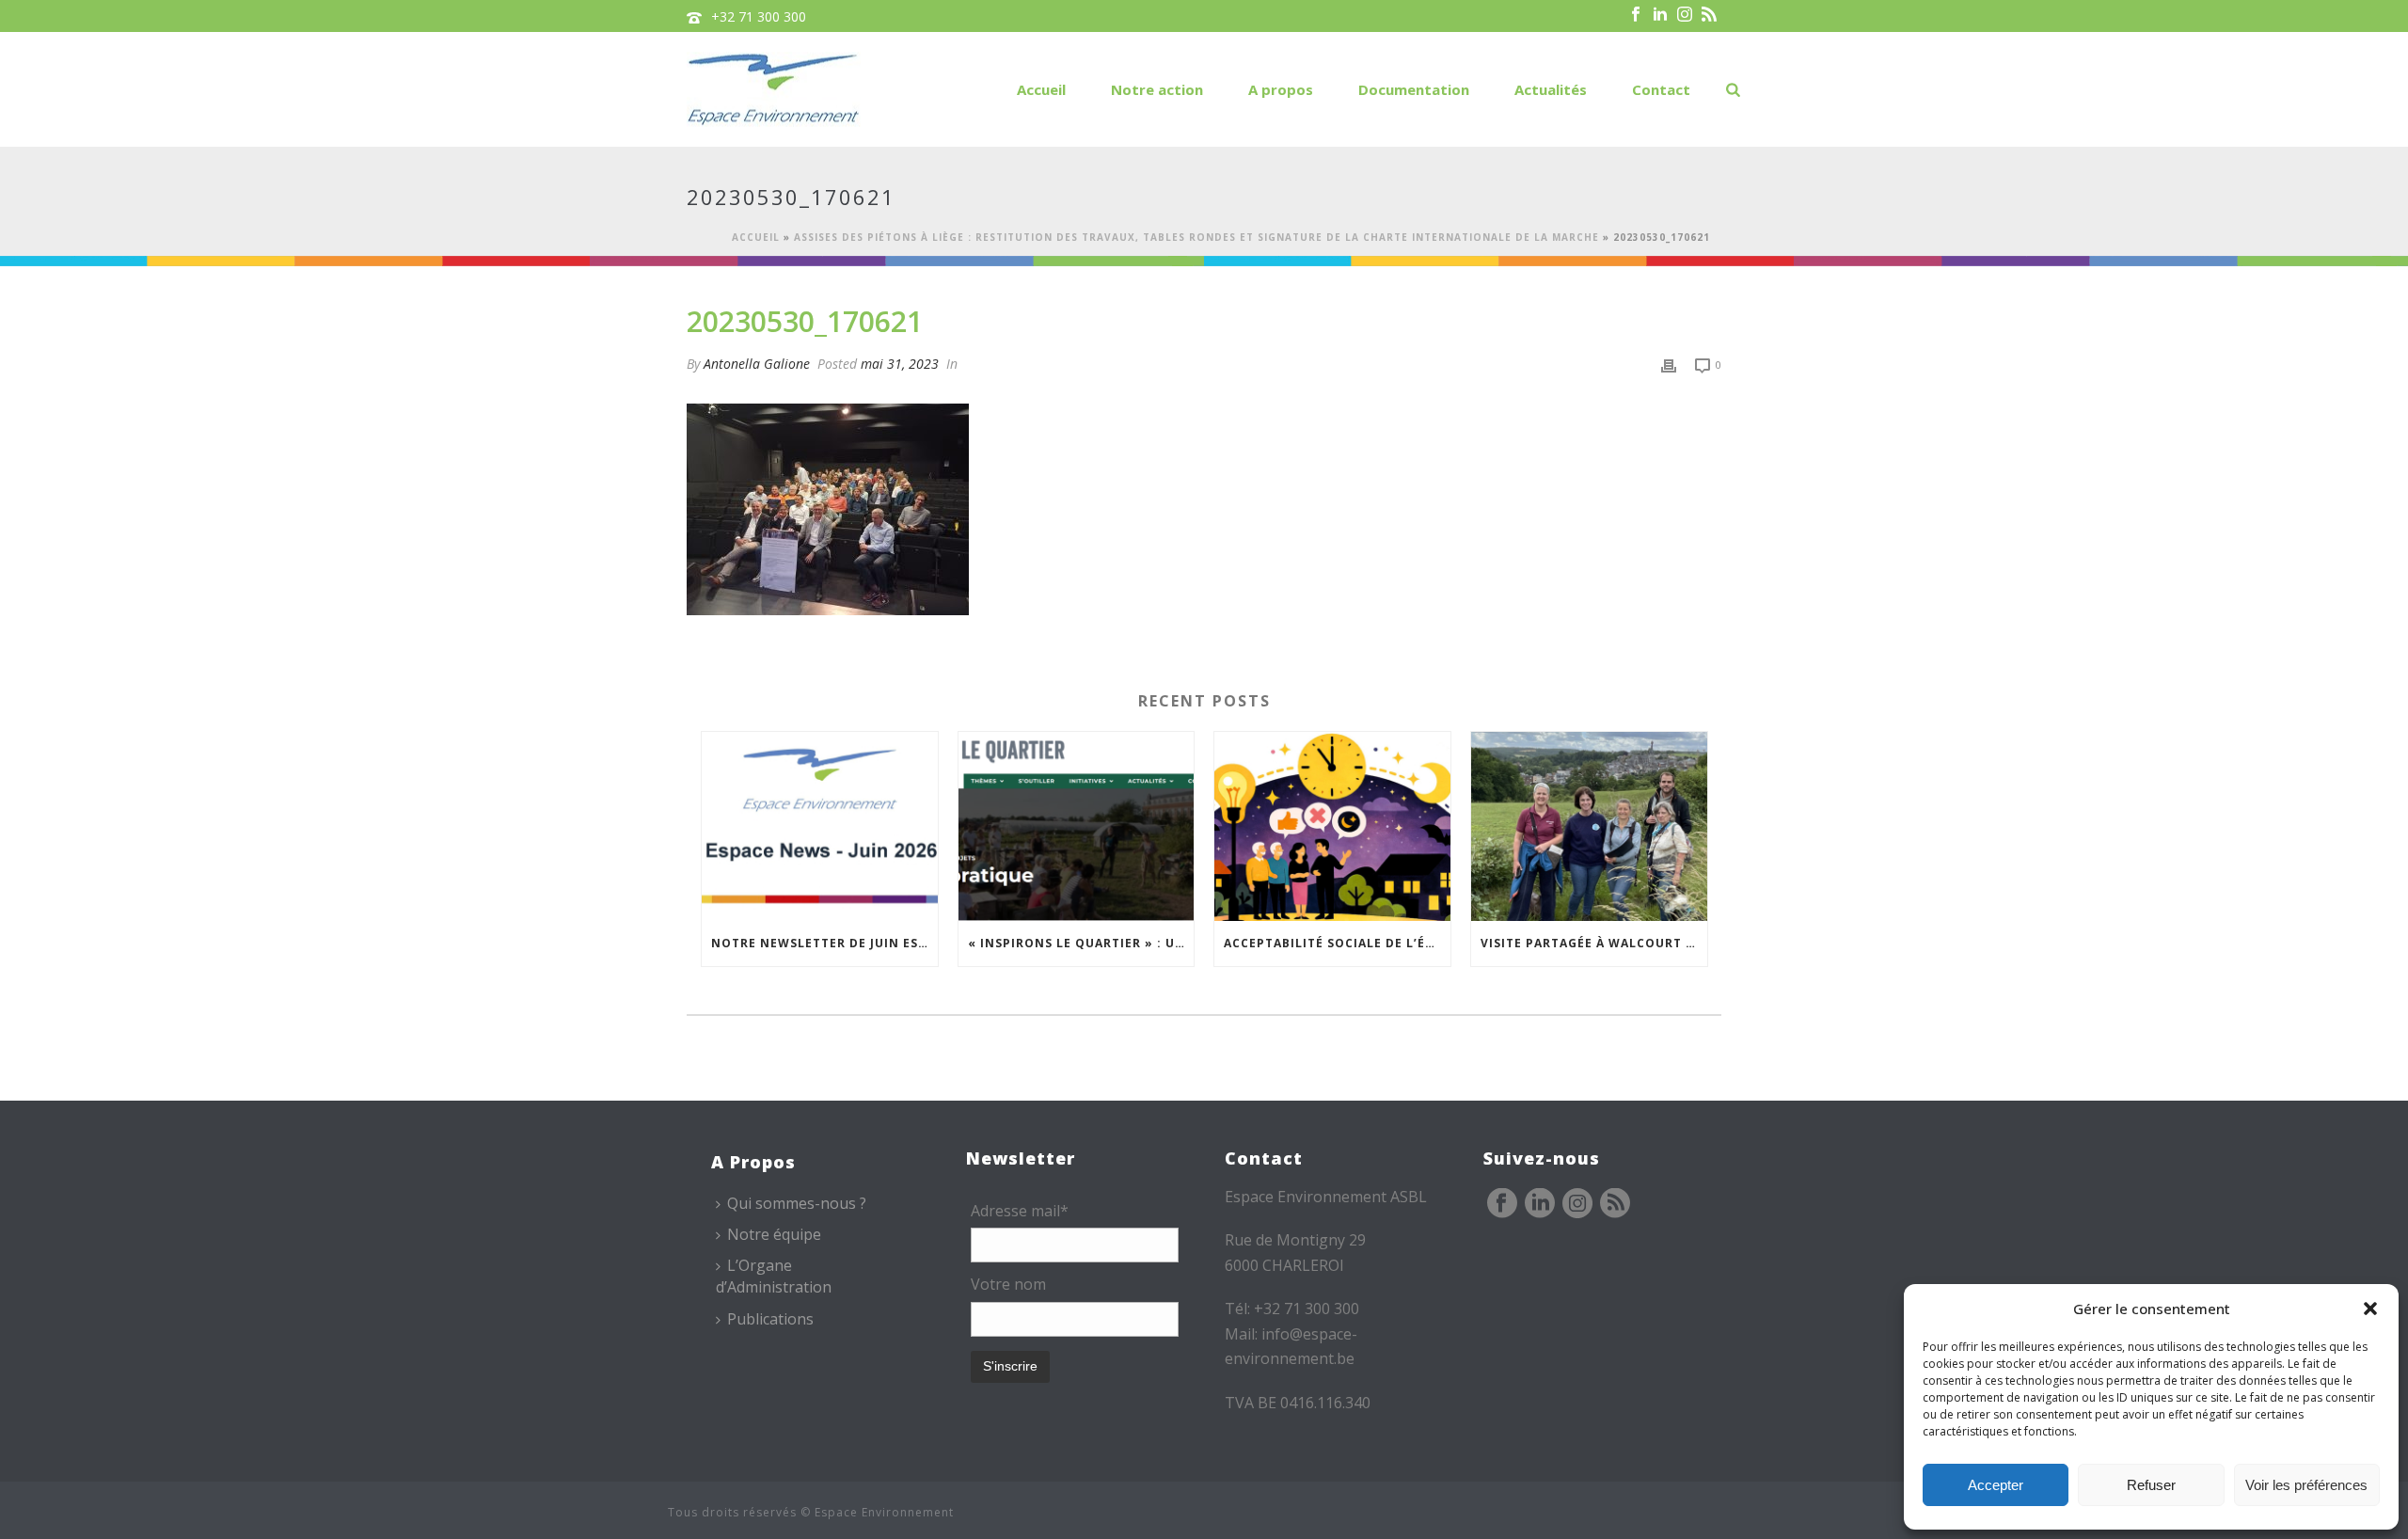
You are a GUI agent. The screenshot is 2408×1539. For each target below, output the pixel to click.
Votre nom (1008, 1284)
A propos (1281, 89)
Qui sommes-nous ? (797, 1203)
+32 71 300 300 (759, 16)
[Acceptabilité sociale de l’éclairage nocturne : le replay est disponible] (1332, 826)
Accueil (1041, 89)
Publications (770, 1319)
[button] (2370, 1309)
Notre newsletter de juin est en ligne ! (824, 943)
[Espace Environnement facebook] (1502, 1204)
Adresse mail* (1020, 1211)
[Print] (1669, 364)
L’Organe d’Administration (774, 1276)
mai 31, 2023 (900, 364)
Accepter (1996, 1485)
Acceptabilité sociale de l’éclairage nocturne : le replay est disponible (1337, 943)
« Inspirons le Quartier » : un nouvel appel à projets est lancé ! (1081, 943)
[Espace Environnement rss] (1615, 1204)
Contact (1661, 89)
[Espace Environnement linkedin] (1540, 1204)
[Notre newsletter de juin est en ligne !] (820, 826)
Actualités (1551, 89)
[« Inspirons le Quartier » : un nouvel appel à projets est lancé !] (1077, 826)
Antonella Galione (757, 364)
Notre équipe (774, 1234)
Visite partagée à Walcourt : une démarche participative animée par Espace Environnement (1594, 943)
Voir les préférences (2306, 1485)
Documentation (1414, 89)
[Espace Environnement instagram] (1577, 1204)
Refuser (2151, 1485)
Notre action (1157, 89)
